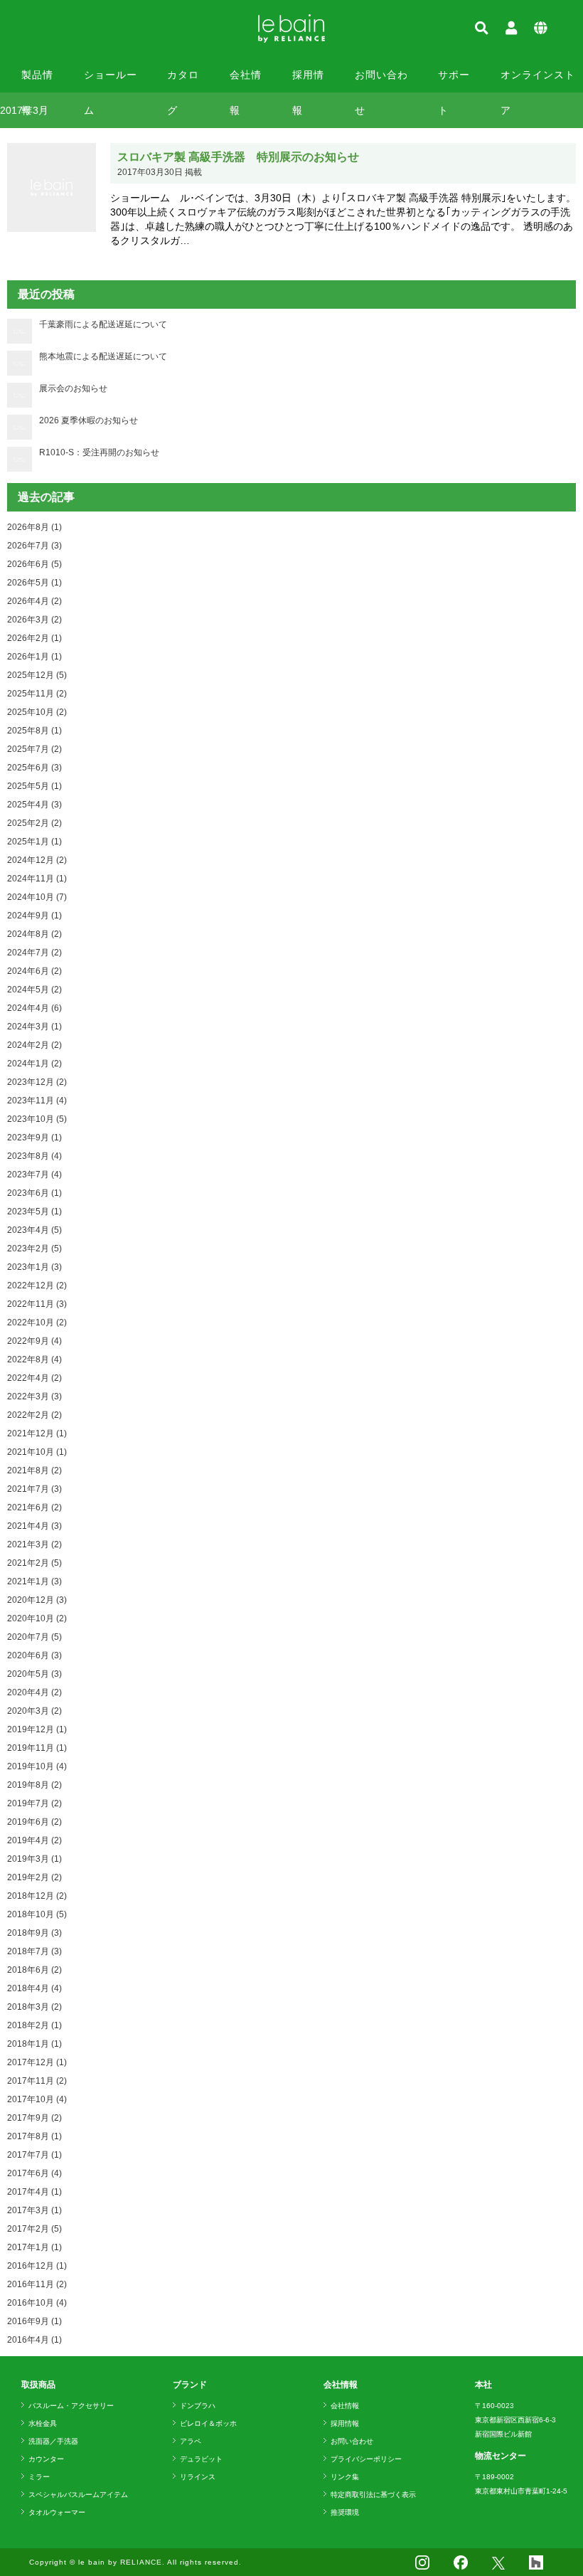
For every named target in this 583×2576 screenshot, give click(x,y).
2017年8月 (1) (34, 2136)
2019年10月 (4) (37, 1766)
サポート (454, 81)
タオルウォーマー (57, 2512)
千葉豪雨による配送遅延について (103, 324)
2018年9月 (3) (34, 1933)
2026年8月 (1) (34, 527)
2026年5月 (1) (34, 583)
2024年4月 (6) (34, 1008)
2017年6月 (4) (34, 2173)
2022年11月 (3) (37, 1304)
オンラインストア (538, 81)
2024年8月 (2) (34, 934)
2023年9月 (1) (34, 1138)
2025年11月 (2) (37, 694)
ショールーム (111, 81)
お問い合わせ (381, 81)
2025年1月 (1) (34, 842)
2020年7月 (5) (34, 1637)
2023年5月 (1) (34, 1212)
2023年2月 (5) (34, 1249)
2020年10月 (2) (37, 1618)
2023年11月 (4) (37, 1101)
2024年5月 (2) (34, 990)
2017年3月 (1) (34, 2210)
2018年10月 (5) (37, 1914)
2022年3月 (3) (34, 1396)
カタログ (183, 81)
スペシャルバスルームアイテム (78, 2495)
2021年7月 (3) (34, 1489)
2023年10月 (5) (37, 1119)
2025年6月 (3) (34, 768)
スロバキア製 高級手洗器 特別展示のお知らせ (238, 157)
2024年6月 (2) (34, 971)
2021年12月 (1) (37, 1433)
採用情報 (308, 81)
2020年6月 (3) (34, 1655)
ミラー (39, 2477)
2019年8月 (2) (34, 1785)
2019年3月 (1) (34, 1859)
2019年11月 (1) (37, 1748)
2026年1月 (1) (34, 657)
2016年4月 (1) (34, 2340)
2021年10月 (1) (37, 1452)
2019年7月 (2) (34, 1803)
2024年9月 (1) (34, 916)
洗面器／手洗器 (53, 2441)
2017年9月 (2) (34, 2118)
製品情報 (37, 81)
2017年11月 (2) (37, 2081)
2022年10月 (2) (37, 1323)
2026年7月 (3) (34, 546)
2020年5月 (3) (34, 1674)
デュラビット (201, 2459)
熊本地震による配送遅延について (103, 356)
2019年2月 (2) (34, 1877)
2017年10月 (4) (37, 2099)
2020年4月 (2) (34, 1692)
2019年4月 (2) (34, 1840)
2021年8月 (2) (34, 1470)
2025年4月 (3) (34, 805)
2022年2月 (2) (34, 1415)
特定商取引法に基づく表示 (373, 2495)
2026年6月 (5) (34, 564)
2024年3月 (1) (34, 1027)
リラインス (198, 2477)
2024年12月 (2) (37, 860)
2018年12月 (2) (37, 1896)
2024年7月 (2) (34, 953)
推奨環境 (345, 2512)
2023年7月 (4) (34, 1175)
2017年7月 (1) (34, 2155)
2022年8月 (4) (34, 1359)
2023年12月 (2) (37, 1082)
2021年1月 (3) (34, 1581)
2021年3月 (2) (34, 1544)
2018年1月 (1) (34, 2044)
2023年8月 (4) (34, 1156)
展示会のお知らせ (73, 388)
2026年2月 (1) (34, 638)
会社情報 (246, 81)
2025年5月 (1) (34, 786)
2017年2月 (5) (34, 2229)
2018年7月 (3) (34, 1951)
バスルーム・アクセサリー (71, 2406)
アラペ (191, 2441)
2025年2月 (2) (34, 823)
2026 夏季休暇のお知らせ (89, 420)
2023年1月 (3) (34, 1267)
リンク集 (345, 2477)
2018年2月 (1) (34, 2025)
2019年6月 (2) (34, 1822)
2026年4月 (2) (34, 601)
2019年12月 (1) (37, 1729)
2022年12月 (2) (37, 1286)
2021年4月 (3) (34, 1526)
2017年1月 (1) (34, 2247)
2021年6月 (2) (34, 1507)
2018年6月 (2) (34, 1970)
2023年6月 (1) (34, 1193)
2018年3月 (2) (34, 2007)
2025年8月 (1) (34, 731)
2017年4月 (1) (34, 2192)
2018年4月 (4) (34, 1988)
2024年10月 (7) (37, 897)
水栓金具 (43, 2423)
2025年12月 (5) (37, 675)
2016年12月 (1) (37, 2266)
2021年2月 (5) (34, 1563)
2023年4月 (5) (34, 1230)
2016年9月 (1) (34, 2321)
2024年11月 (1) (37, 879)
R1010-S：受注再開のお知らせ (99, 452)
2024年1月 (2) (34, 1064)
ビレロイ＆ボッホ (208, 2423)
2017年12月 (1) (37, 2062)
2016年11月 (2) (37, 2284)
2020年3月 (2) (34, 1711)
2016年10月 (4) (37, 2303)
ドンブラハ (198, 2406)
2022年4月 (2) (34, 1378)
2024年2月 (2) (34, 1045)
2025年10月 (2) (37, 712)
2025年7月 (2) (34, 749)
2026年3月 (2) (34, 620)
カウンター (46, 2459)
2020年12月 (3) (37, 1600)
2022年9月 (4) (34, 1341)
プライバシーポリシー (366, 2459)
